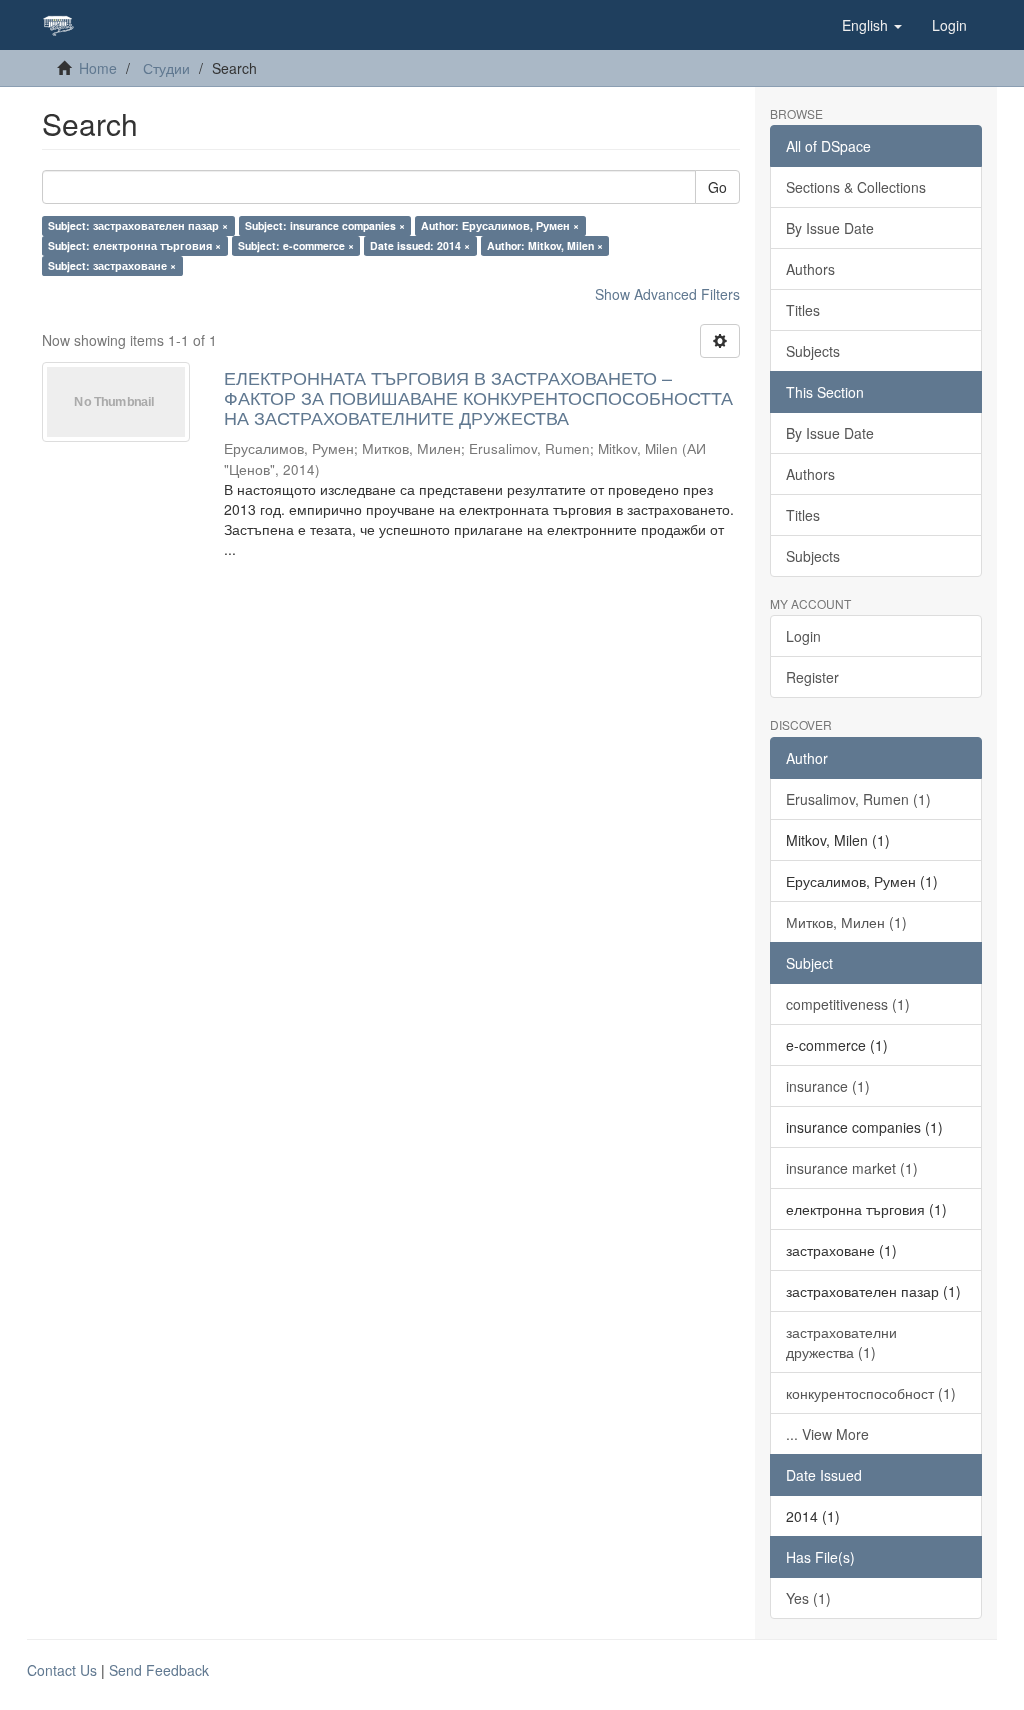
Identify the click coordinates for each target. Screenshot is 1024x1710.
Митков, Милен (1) (846, 922)
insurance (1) (828, 1086)
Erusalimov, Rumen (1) (858, 799)
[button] (872, 25)
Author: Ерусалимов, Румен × (500, 225)
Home (98, 68)
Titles (803, 310)
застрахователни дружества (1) (841, 1342)
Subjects (813, 351)
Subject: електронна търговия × (134, 245)
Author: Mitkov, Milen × (545, 245)
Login (803, 636)
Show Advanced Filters (667, 294)
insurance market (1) (852, 1168)
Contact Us (62, 1670)
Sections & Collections (856, 187)
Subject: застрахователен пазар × (138, 225)
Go (717, 187)
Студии (166, 68)
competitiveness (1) (848, 1004)
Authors (810, 269)
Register (812, 677)
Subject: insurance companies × (325, 225)
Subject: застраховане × (112, 265)
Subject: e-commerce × (296, 245)
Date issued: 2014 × (420, 245)
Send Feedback (159, 1670)
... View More (827, 1434)
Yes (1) (808, 1598)
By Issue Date (830, 228)
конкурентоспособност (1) (871, 1393)
